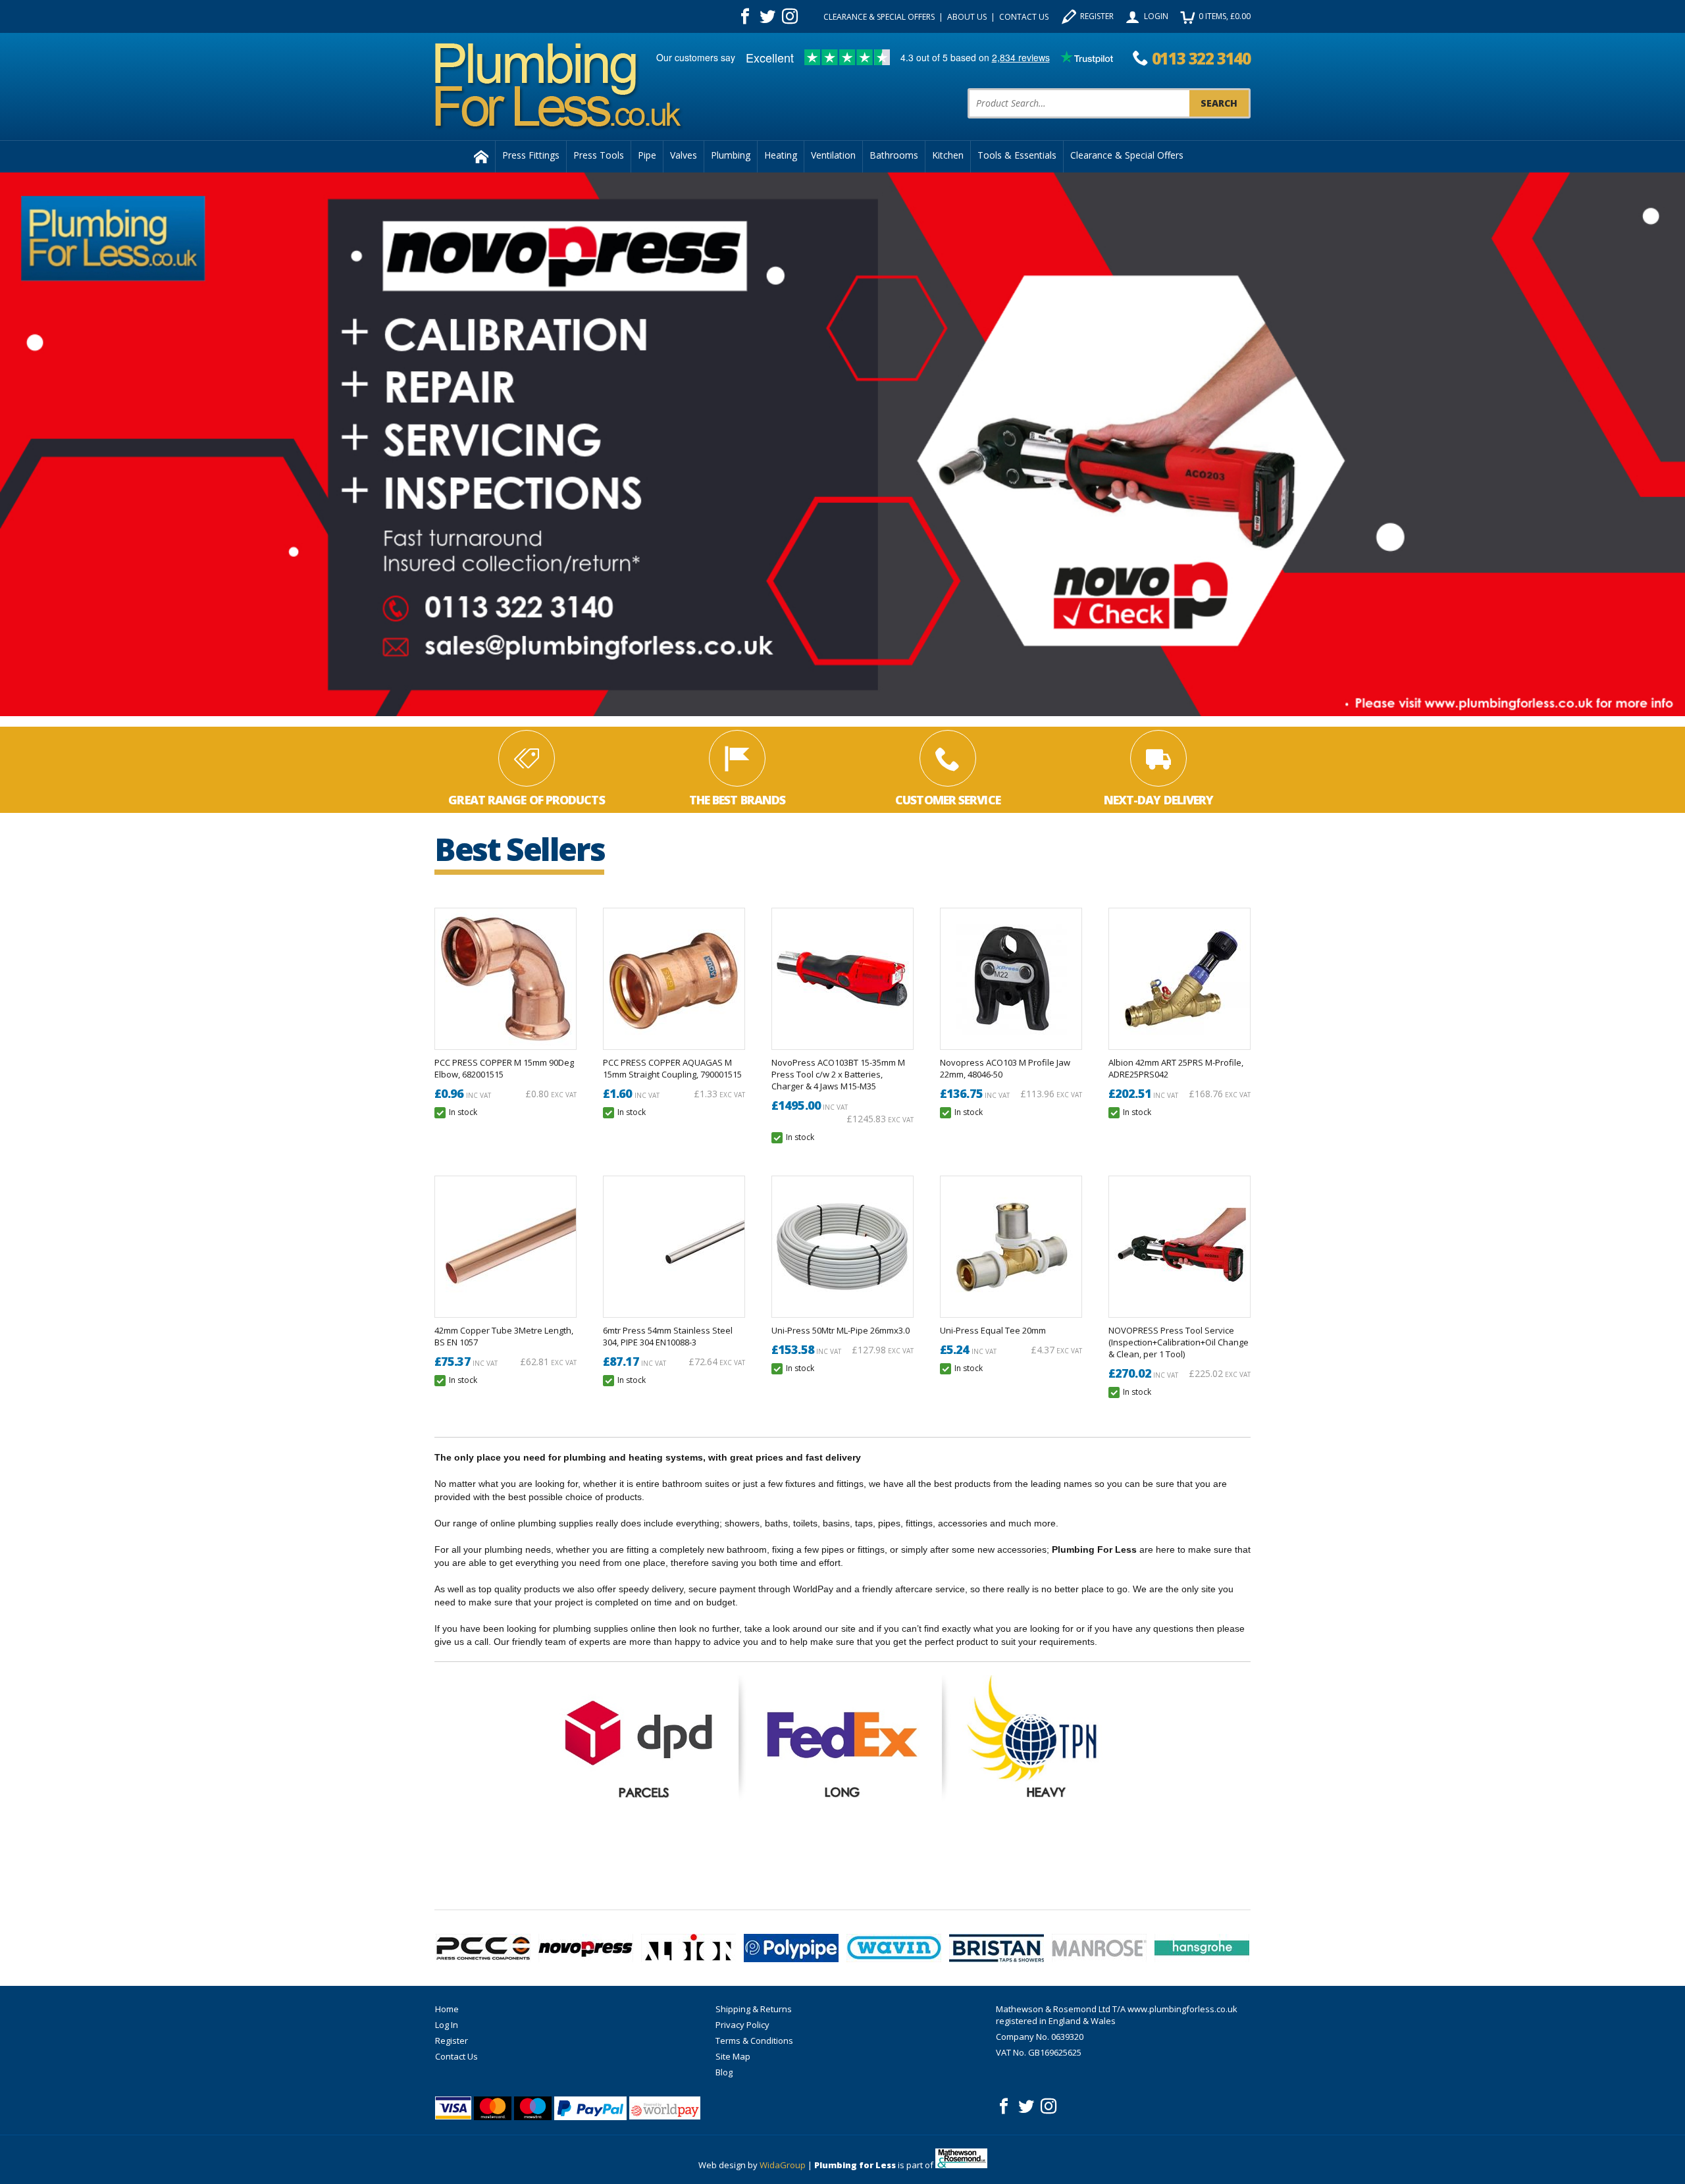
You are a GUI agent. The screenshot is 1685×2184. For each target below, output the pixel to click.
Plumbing (731, 155)
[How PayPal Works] (590, 2108)
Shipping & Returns (754, 2009)
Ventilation (833, 155)
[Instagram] (790, 16)
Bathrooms (894, 155)
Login (1156, 16)
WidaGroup (783, 2165)
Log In (447, 2025)
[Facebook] (745, 16)
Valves (684, 155)
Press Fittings (531, 155)
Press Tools (599, 155)
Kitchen (948, 155)
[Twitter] (767, 16)
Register (1097, 16)
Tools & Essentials (1017, 155)
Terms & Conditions (754, 2041)
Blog (724, 2072)
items (1225, 16)
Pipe (647, 155)
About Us (967, 17)
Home (447, 2009)
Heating (781, 155)
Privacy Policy (742, 2025)
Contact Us (1024, 17)
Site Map (733, 2056)
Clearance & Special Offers (879, 17)
